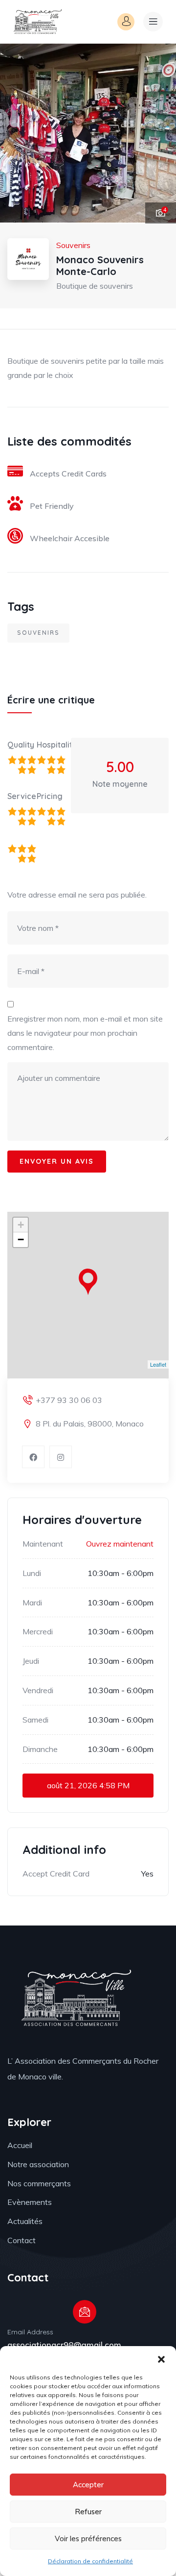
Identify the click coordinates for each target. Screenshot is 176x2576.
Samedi (35, 1720)
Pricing (50, 796)
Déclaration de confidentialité (90, 2561)
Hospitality (51, 745)
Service (22, 796)
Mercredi (38, 1631)
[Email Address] (85, 2312)
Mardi (32, 1602)
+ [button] (21, 1225)
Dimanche (40, 1749)
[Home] (37, 22)
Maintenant (43, 1544)
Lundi (32, 1573)
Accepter (88, 2485)
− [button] (21, 1239)
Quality (21, 745)
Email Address (30, 2332)
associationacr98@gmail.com (64, 2345)
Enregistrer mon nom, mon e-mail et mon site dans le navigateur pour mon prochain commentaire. (85, 1033)
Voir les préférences (88, 2538)
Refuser (88, 2512)
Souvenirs (38, 633)
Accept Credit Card (56, 1874)
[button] (161, 2358)
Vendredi (38, 1690)
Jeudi (31, 1661)
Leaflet (158, 1364)
